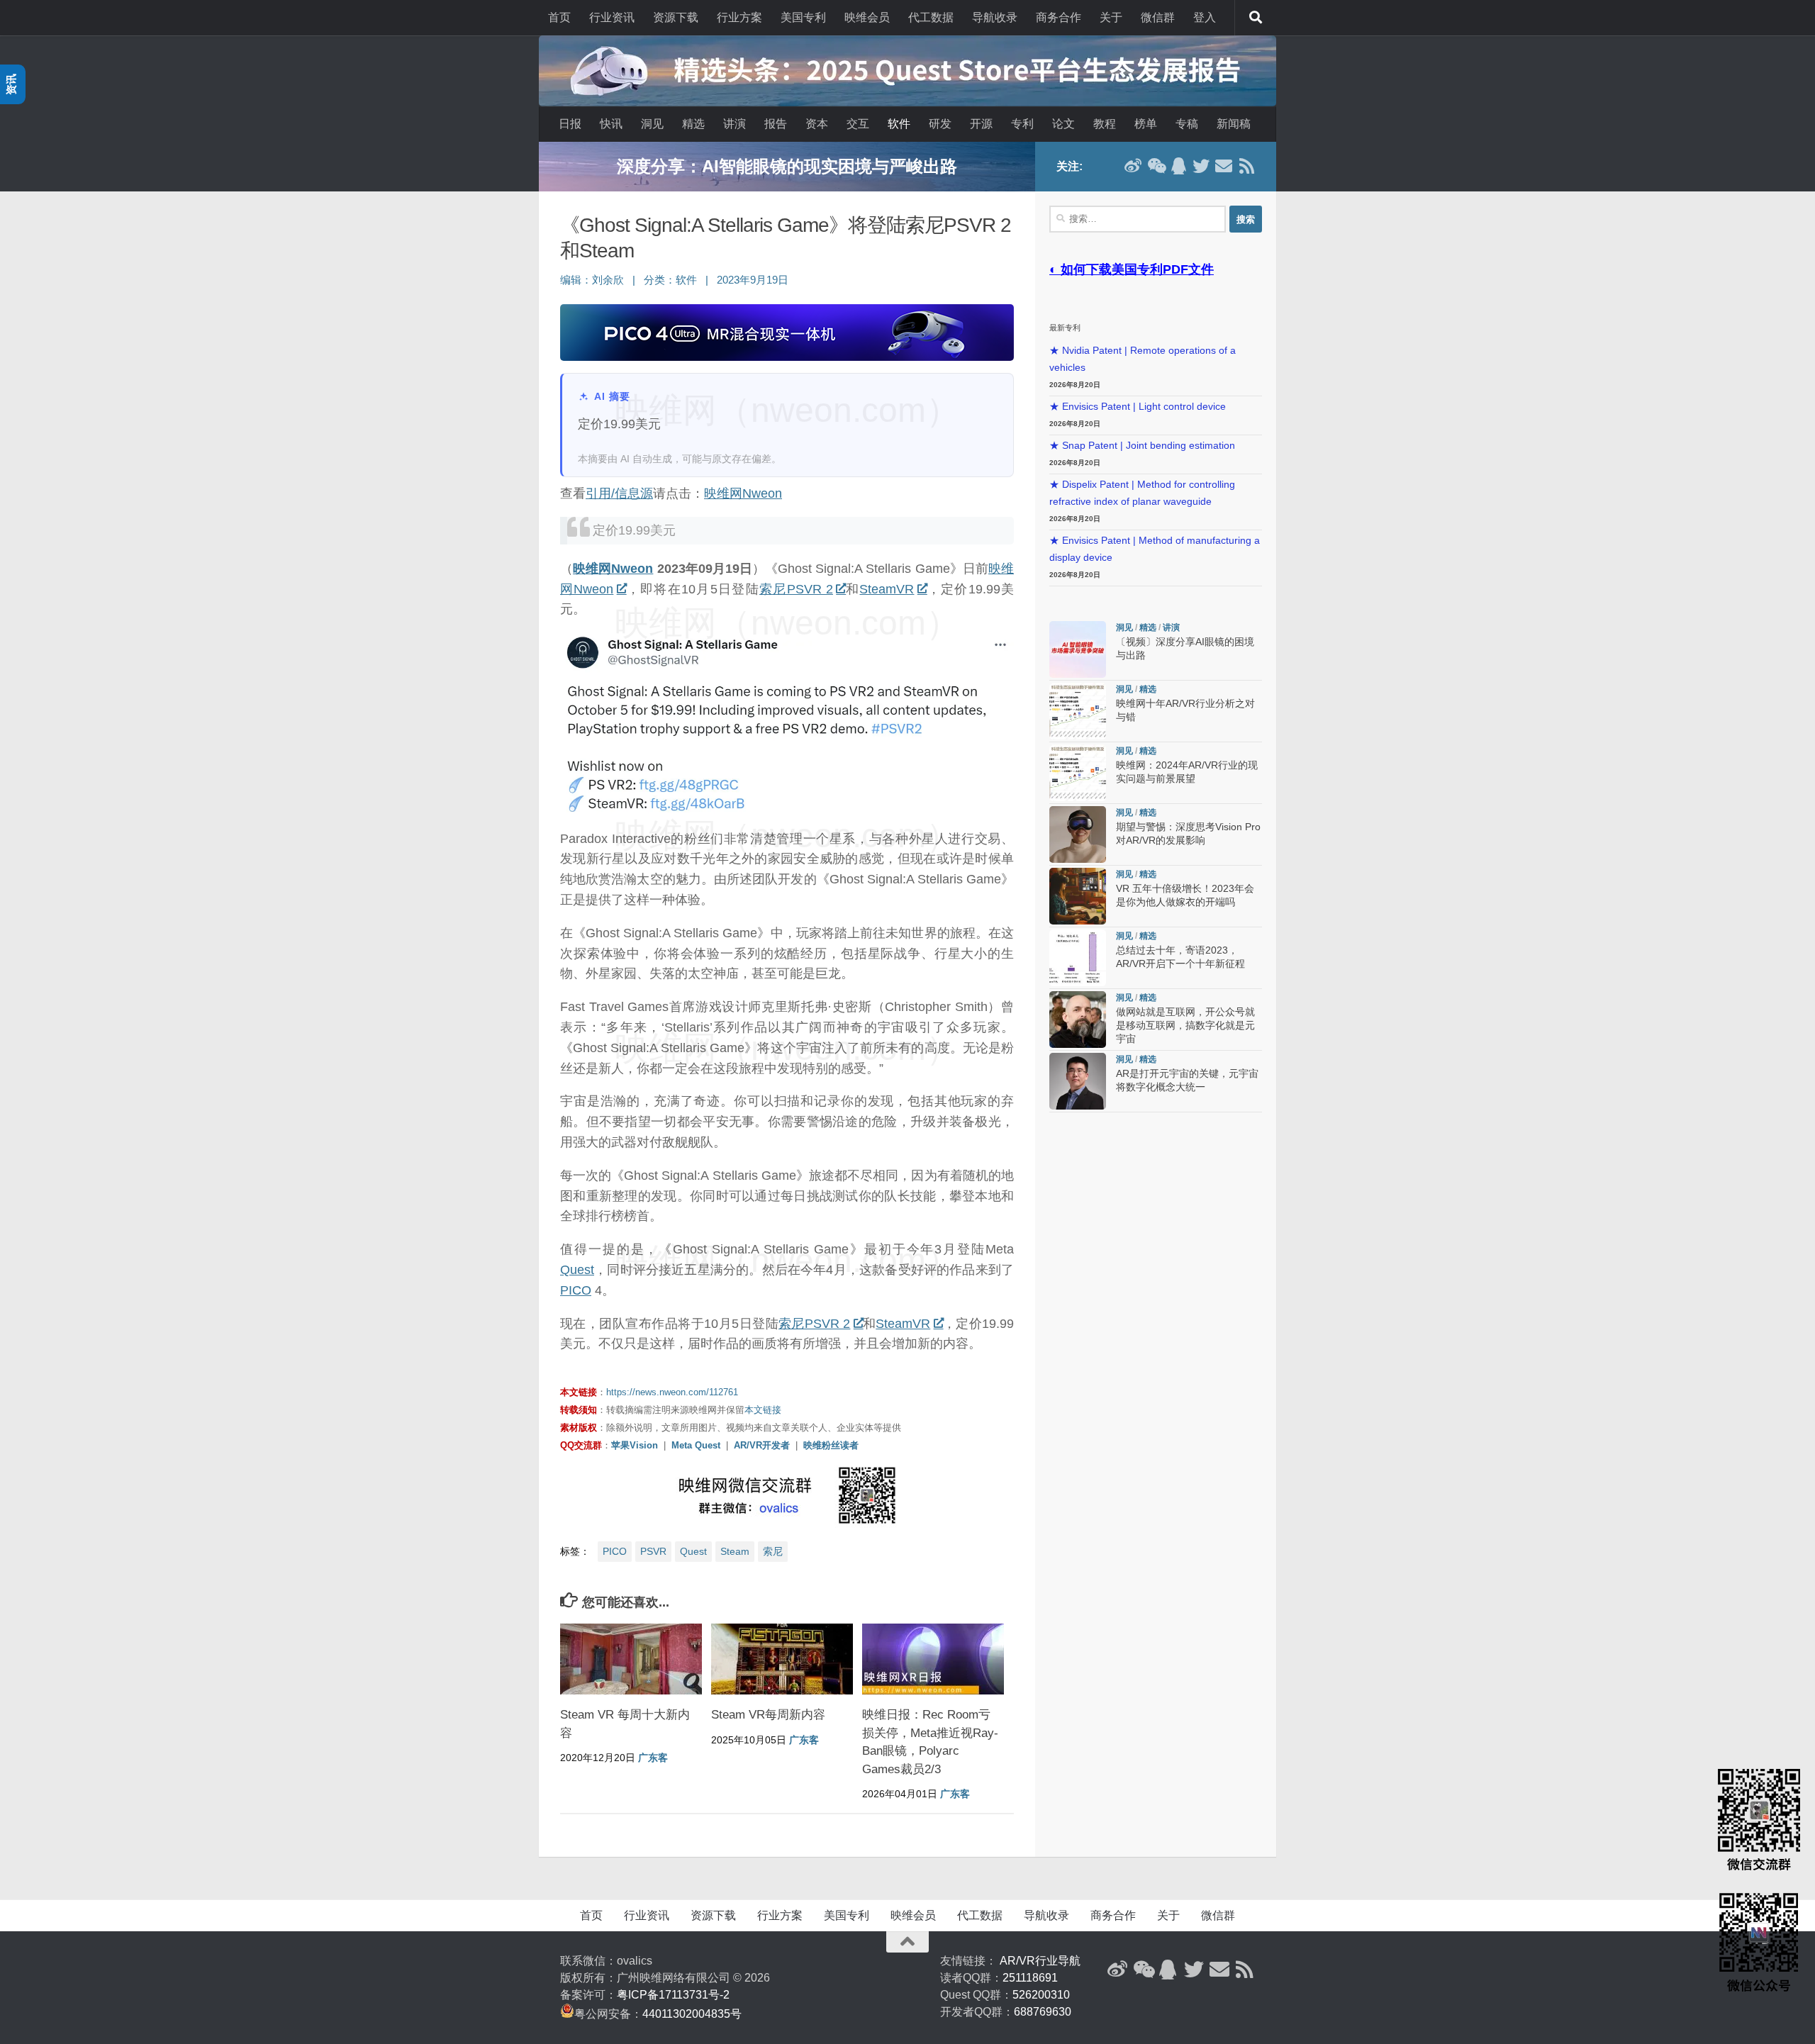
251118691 (1030, 1978)
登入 (1205, 17)
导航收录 (995, 17)
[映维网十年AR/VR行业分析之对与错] (1078, 711)
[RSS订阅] (1246, 166)
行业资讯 (612, 17)
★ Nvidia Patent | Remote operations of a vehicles (1143, 359)
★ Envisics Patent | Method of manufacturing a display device (1155, 549)
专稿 (1187, 124)
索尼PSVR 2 (796, 589)
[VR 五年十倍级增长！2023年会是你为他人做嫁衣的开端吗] (1078, 896)
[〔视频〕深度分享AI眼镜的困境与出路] (1078, 649)
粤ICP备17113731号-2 (673, 1995)
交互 (858, 124)
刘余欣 (608, 280)
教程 (1105, 124)
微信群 (1158, 17)
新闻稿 (1234, 124)
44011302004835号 (692, 2014)
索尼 (773, 1551)
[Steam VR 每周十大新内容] (631, 1659)
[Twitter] (1201, 166)
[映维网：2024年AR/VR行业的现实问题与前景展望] (1078, 773)
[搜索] (1256, 18)
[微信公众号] (1156, 166)
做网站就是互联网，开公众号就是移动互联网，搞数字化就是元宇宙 (1185, 1026)
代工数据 (931, 17)
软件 (899, 124)
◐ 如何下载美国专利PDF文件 (1132, 269)
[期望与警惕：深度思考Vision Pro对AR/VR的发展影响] (1078, 834)
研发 (940, 124)
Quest (577, 1270)
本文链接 (763, 1410)
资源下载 (676, 17)
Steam (735, 1551)
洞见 (652, 124)
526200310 (1041, 1995)
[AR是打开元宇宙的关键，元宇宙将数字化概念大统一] (1078, 1081)
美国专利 (803, 17)
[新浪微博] (1133, 166)
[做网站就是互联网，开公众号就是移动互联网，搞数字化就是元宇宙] (1078, 1020)
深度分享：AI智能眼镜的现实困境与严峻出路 (787, 166)
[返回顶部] (907, 1942)
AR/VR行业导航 (1040, 1961)
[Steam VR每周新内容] (782, 1659)
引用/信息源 (619, 493)
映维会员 (867, 17)
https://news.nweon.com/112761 (672, 1392)
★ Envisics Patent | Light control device (1138, 407)
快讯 (611, 124)
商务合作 (1059, 17)
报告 (776, 124)
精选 (693, 124)
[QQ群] (1178, 166)
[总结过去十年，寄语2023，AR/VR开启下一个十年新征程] (1078, 958)
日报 (570, 124)
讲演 (735, 124)
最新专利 (1065, 328)
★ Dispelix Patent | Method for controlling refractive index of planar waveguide (1142, 493)
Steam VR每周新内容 (768, 1715)
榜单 (1146, 124)
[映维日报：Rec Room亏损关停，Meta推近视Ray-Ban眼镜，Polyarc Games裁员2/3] (933, 1659)
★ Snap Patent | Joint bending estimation (1142, 446)
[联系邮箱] (1224, 166)
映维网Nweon (743, 493)
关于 (1111, 17)
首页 (559, 17)
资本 (817, 124)
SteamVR (887, 589)
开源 (981, 124)
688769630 (1043, 2012)
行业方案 (739, 17)
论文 (1063, 124)
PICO (576, 1290)
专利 (1022, 124)
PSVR (653, 1551)
